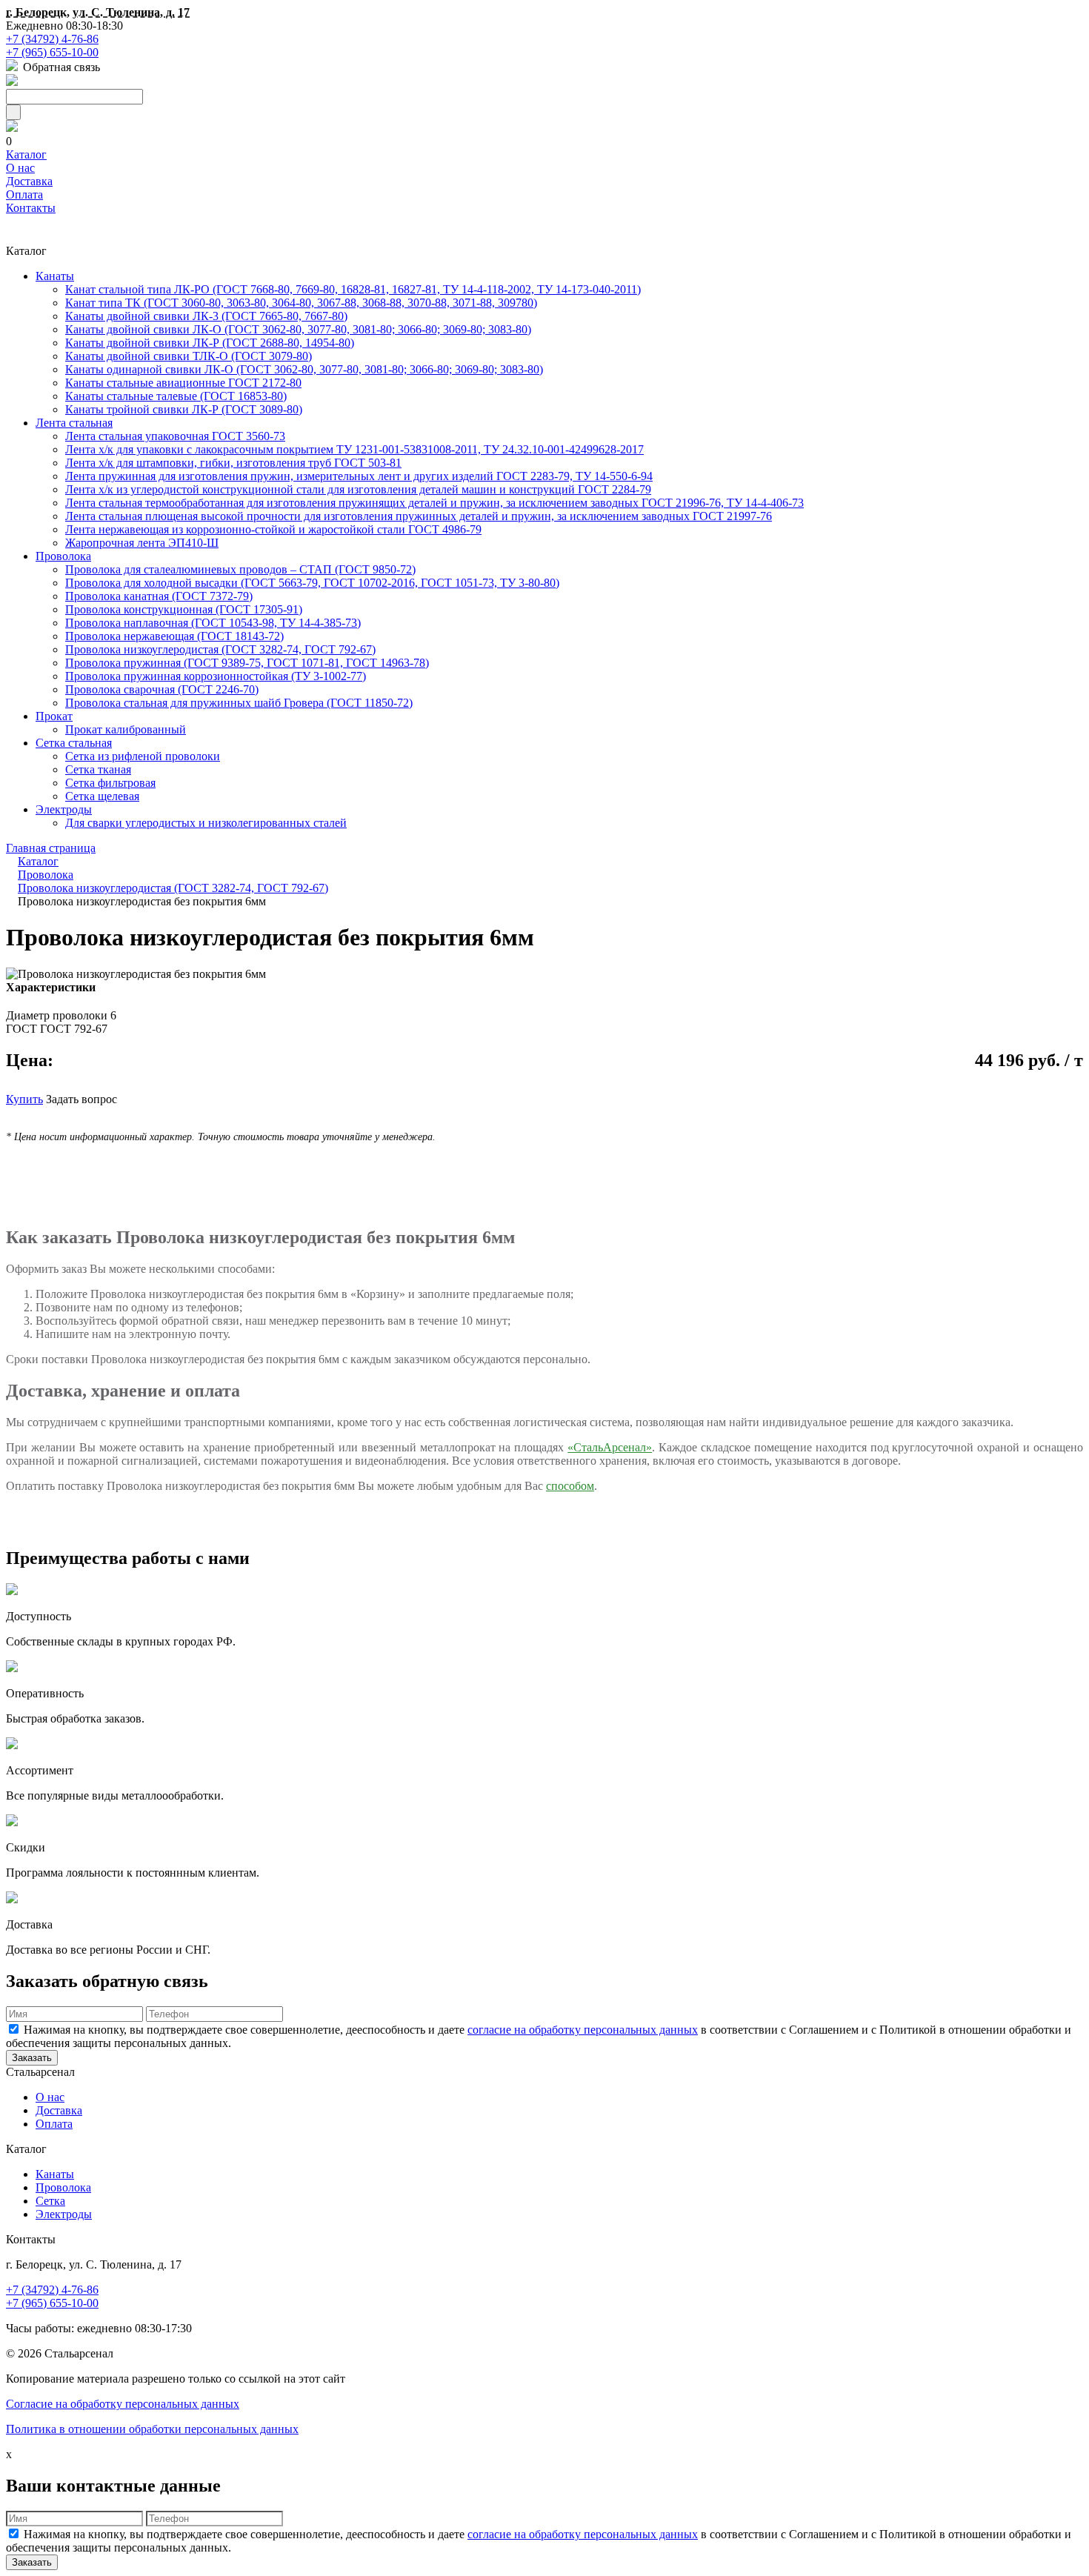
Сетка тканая (98, 769)
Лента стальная (74, 423)
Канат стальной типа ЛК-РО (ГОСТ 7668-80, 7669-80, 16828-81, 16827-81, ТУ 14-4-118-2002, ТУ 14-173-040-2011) (353, 289)
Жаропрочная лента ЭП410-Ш (142, 543)
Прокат (54, 716)
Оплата (24, 194)
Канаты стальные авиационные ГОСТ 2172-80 (183, 383)
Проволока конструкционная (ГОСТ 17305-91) (184, 609)
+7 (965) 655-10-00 (52, 52)
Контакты (31, 208)
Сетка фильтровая (110, 783)
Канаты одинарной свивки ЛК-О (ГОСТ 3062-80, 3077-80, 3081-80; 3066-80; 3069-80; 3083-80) (304, 369)
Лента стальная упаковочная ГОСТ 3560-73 (175, 436)
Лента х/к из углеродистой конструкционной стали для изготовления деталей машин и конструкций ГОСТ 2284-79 (358, 489)
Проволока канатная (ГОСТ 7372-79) (159, 596)
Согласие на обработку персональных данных (123, 2404)
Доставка (29, 181)
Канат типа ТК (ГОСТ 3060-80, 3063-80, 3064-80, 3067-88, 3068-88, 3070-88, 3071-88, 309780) (301, 303)
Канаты (55, 276)
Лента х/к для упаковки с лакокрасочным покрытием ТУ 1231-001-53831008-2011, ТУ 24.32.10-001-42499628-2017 (354, 449)
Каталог (26, 154)
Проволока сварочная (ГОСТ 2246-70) (162, 689)
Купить (24, 1099)
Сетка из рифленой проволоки (143, 756)
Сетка (50, 2201)
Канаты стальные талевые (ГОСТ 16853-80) (176, 396)
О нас (20, 168)
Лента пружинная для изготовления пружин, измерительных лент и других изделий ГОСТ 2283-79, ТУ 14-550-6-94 (359, 476)
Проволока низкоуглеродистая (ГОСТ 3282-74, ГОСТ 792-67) (220, 649)
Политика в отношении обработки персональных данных (152, 2429)
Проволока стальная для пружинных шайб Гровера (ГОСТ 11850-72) (239, 703)
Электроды (64, 809)
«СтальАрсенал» (610, 1447)
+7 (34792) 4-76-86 (52, 39)
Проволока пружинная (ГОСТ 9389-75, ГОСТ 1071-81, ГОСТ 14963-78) (247, 663)
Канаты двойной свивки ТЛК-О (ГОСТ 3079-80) (189, 356)
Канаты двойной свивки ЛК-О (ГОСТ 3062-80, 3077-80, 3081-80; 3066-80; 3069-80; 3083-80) (298, 329)
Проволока (63, 556)
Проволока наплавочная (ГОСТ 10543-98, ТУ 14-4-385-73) (213, 623)
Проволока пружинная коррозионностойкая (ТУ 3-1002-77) (216, 676)
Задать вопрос (81, 1099)
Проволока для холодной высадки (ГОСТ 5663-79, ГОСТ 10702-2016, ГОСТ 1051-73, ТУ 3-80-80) (312, 583)
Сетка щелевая (102, 796)
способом (570, 1486)
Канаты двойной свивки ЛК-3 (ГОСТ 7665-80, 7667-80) (206, 316)
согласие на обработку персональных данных (583, 2030)
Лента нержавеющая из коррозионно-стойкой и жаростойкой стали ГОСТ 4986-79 (273, 529)
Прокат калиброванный (126, 729)
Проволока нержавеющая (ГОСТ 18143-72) (174, 636)
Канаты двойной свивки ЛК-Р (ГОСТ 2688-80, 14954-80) (210, 343)
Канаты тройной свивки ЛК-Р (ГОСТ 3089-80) (184, 409)
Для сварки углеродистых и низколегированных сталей (206, 823)
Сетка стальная (74, 743)
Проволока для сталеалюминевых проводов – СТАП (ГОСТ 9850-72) (240, 569)
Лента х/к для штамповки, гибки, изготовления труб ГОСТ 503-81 (233, 463)
